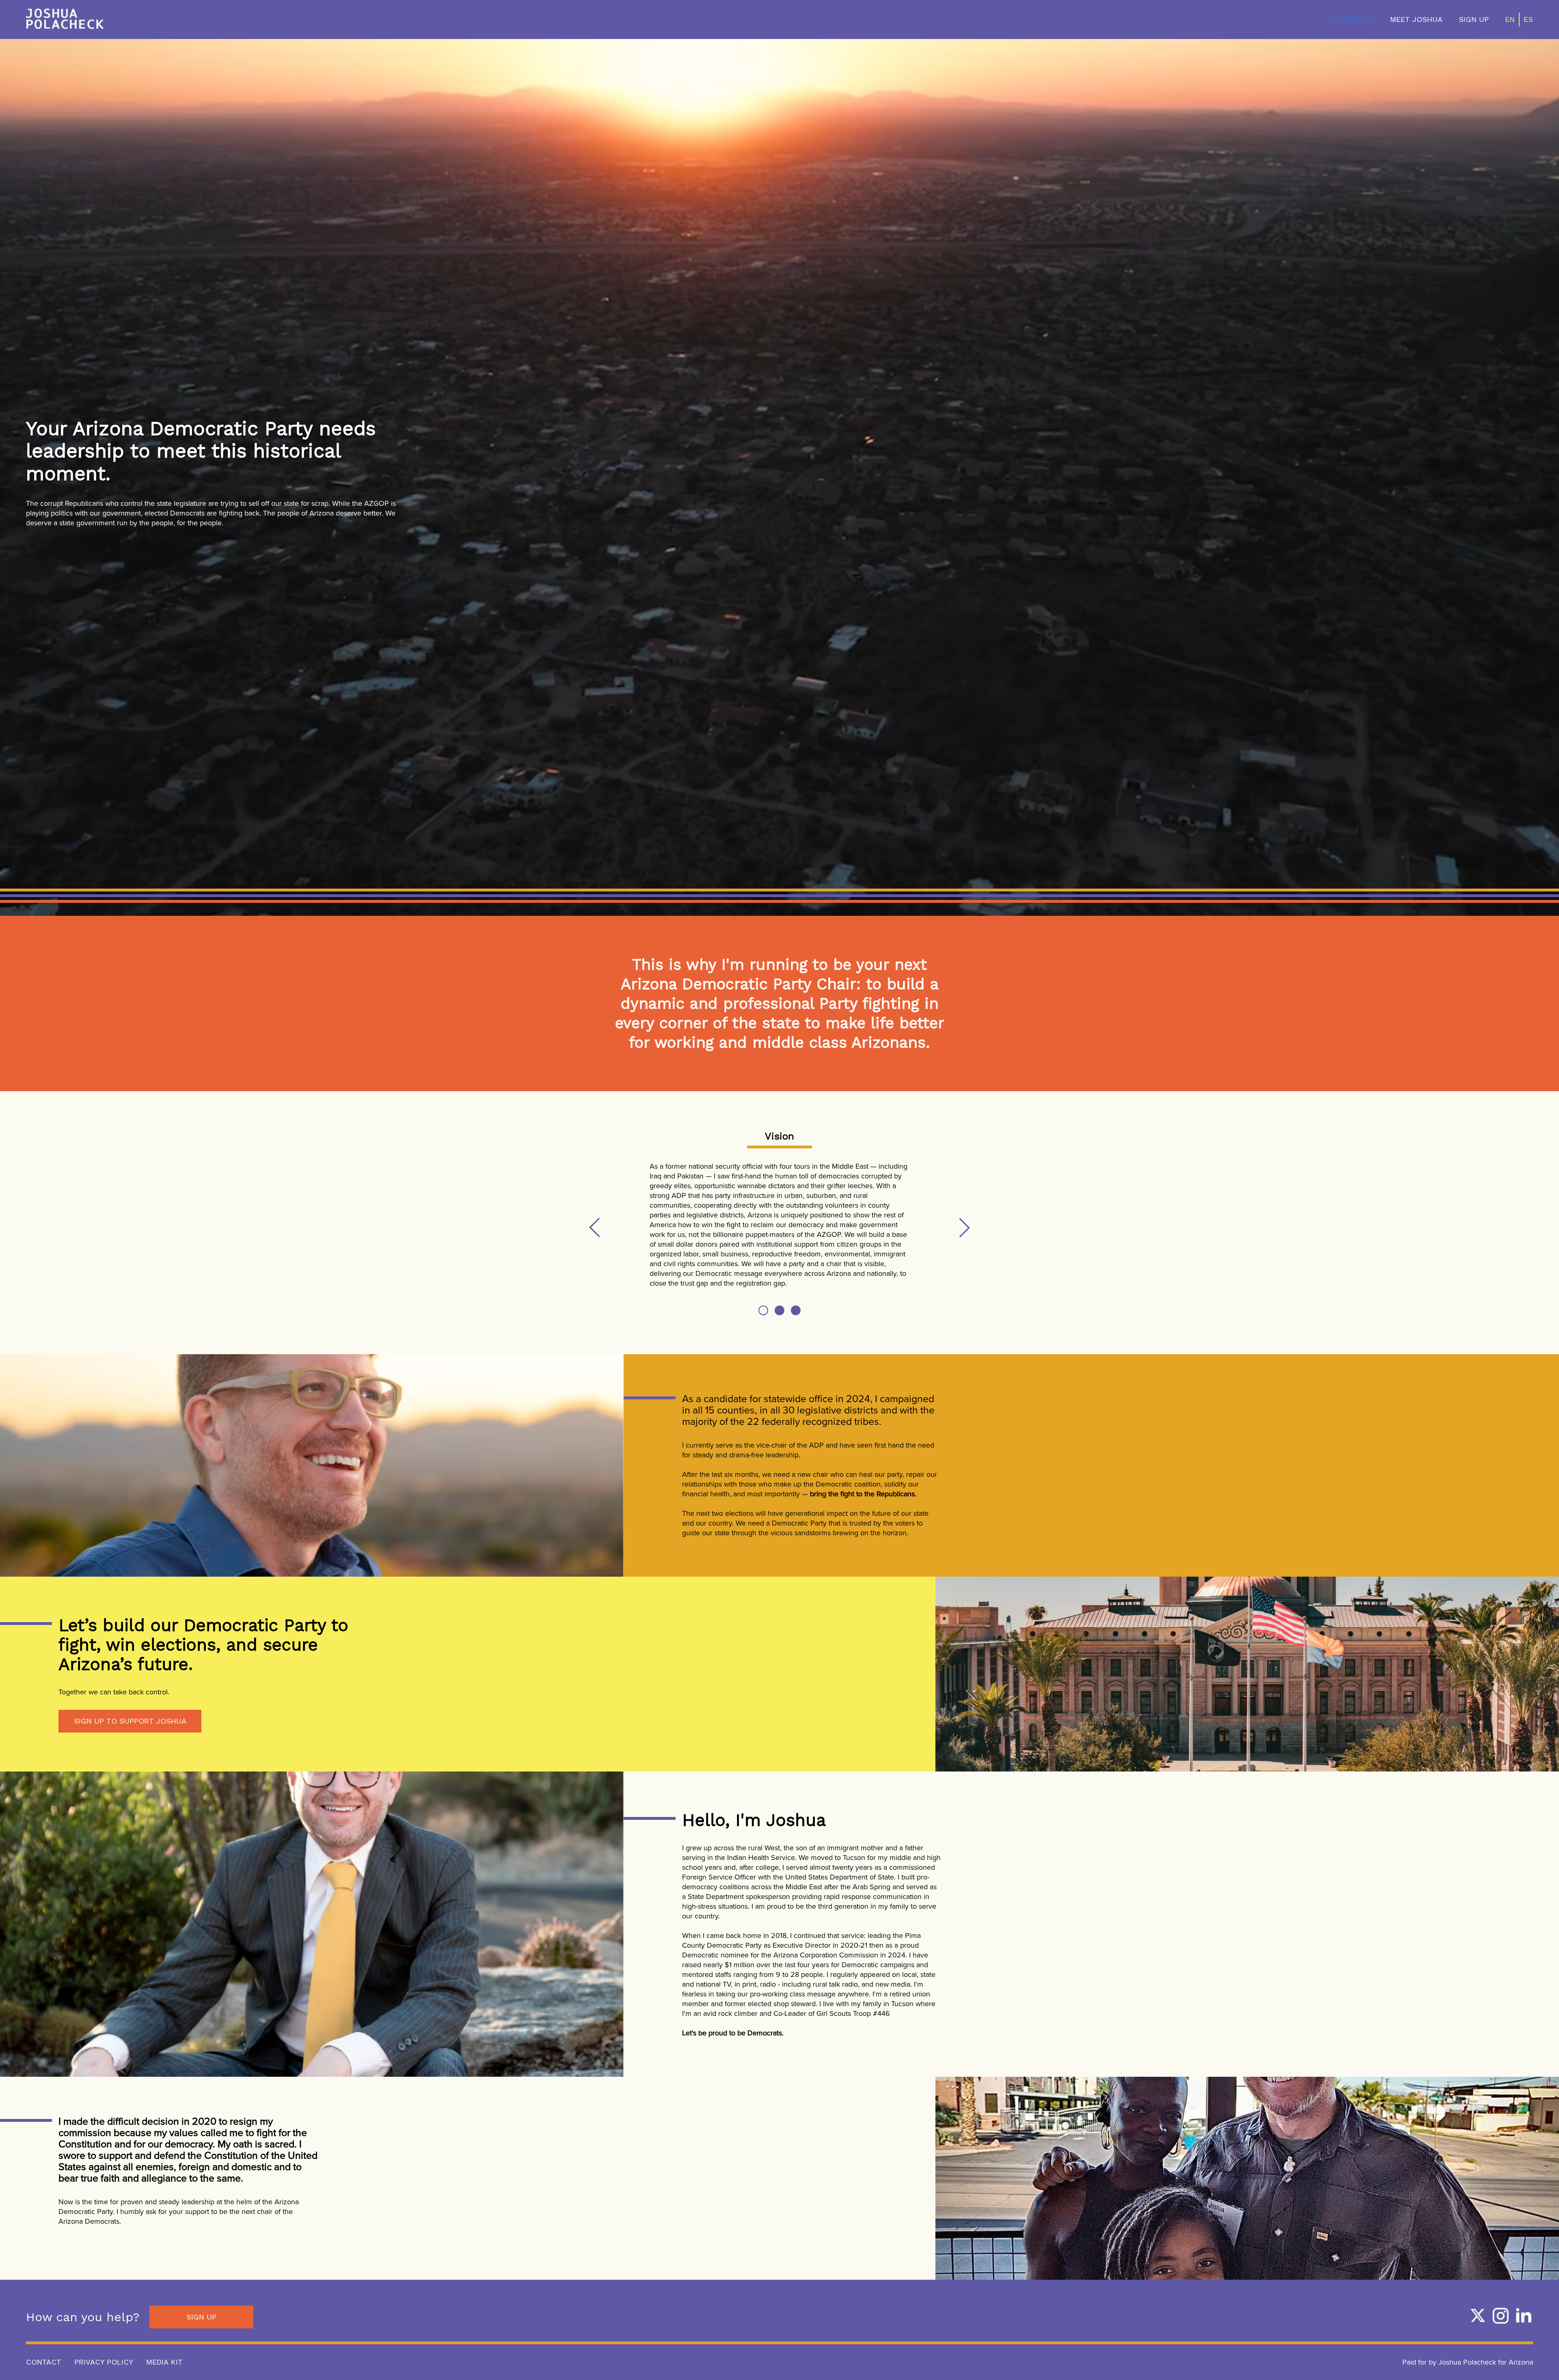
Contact (44, 2362)
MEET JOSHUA (1416, 19)
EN (1510, 19)
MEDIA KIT (164, 2362)
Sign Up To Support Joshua (130, 1721)
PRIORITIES (1354, 19)
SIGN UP (1474, 19)
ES (1528, 19)
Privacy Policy (104, 2362)
